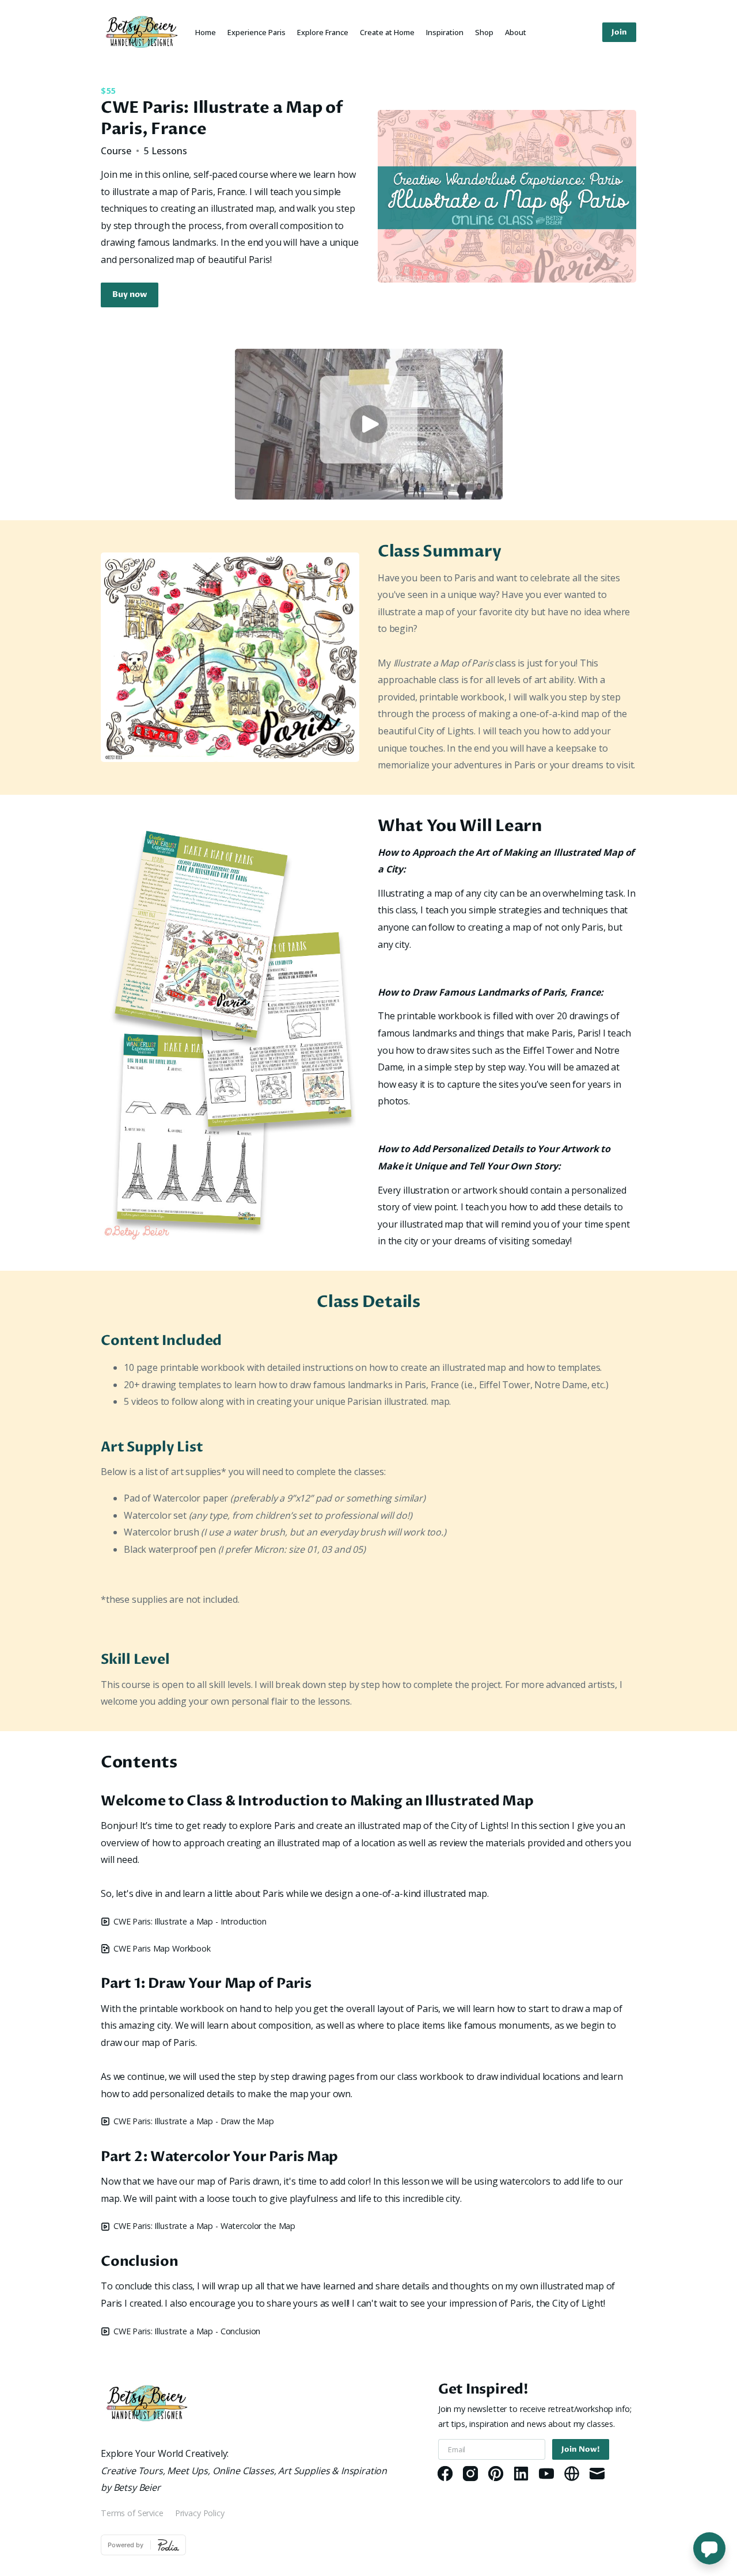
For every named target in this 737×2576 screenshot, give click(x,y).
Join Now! (581, 2449)
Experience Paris (257, 32)
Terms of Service (132, 2513)
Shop (484, 32)
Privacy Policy (200, 2513)
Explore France (323, 32)
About (516, 32)
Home (206, 32)
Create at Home (387, 32)
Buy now (130, 295)
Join (619, 32)
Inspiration (445, 32)
